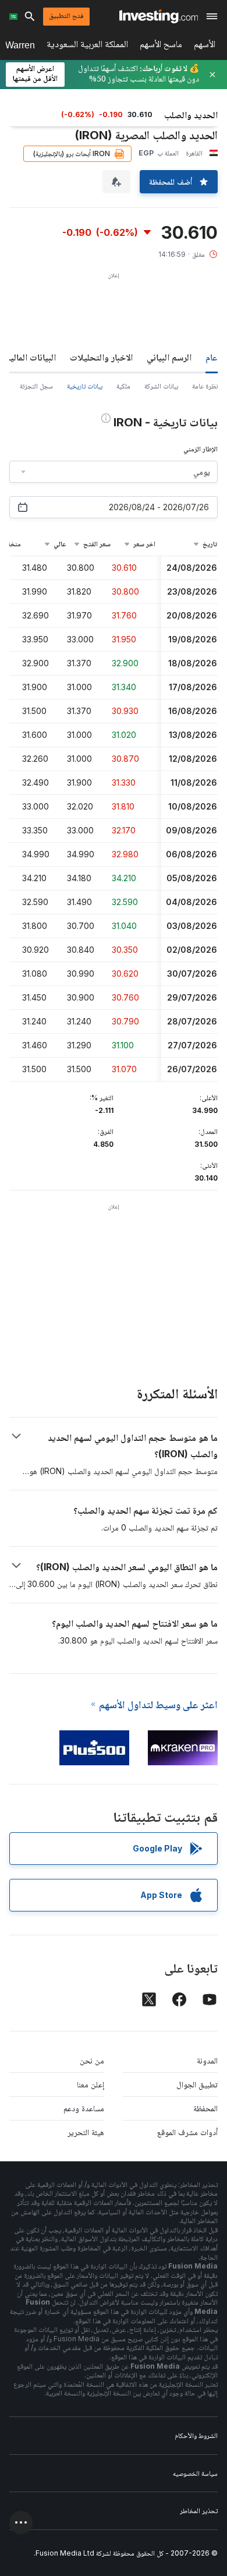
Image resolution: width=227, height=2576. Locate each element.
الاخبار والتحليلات (101, 357)
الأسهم (205, 46)
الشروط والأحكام (196, 2435)
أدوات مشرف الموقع (187, 2132)
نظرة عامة (205, 386)
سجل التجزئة (36, 386)
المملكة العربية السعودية (87, 46)
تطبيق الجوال (197, 2084)
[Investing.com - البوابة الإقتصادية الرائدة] (159, 16)
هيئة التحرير (86, 2132)
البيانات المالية (31, 357)
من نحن (92, 2060)
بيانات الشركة (161, 386)
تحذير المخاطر (199, 2510)
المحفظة (205, 2108)
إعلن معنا (91, 2084)
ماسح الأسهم (161, 46)
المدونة (207, 2060)
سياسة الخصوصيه (195, 2473)
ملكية (123, 386)
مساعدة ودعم (84, 2108)
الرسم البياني (169, 357)
